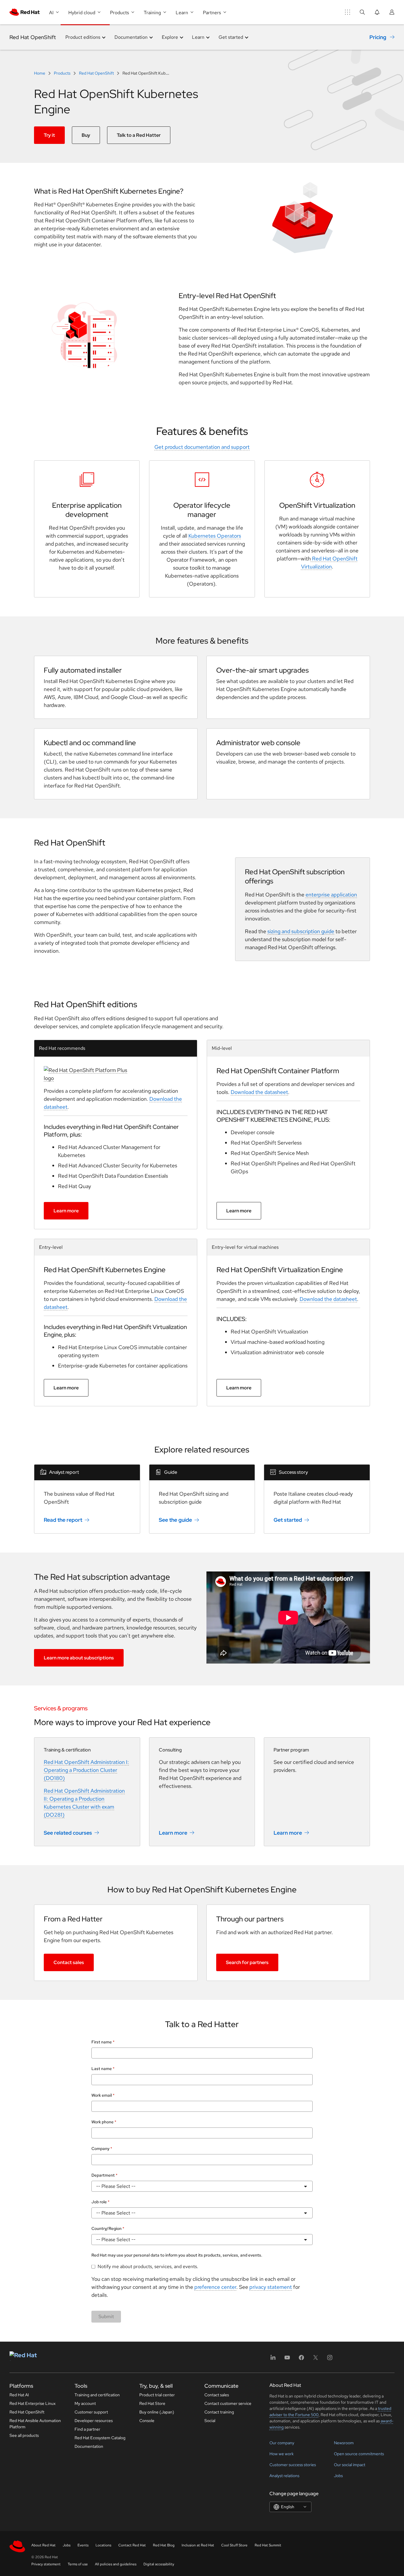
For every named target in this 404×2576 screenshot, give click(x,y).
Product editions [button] (83, 37)
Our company (282, 2443)
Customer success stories (293, 2465)
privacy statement (271, 2287)
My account (85, 2403)
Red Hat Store (152, 2403)
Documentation (89, 2446)
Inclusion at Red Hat (198, 2545)
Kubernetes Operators (215, 536)
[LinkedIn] (273, 2359)
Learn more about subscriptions (79, 1658)
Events (83, 2545)
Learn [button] (198, 37)
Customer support (91, 2412)
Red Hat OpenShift (33, 37)
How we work (282, 2454)
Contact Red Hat (132, 2545)
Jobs (338, 2476)
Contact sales (69, 1962)
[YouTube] (287, 2359)
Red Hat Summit (268, 2545)
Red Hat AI (19, 2395)
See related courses (68, 1832)
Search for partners (247, 1962)
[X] (316, 2359)
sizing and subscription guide (301, 931)
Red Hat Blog (164, 2545)
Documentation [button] (131, 37)
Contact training (219, 2412)
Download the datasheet (259, 1092)
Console (147, 2421)
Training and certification (97, 2395)
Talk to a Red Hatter (139, 135)
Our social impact (350, 2465)
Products (62, 73)
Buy (86, 135)
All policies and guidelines (116, 2564)
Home (40, 73)
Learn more (66, 1211)
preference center (215, 2287)
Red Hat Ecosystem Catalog (100, 2438)
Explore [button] (170, 37)
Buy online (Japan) (157, 2412)
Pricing (378, 37)
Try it (49, 135)
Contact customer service (228, 2403)
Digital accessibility (159, 2564)
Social (210, 2421)
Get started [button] (231, 37)
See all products (24, 2435)
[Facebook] (301, 2359)
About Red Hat (43, 2545)
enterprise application (331, 895)
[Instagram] (330, 2359)
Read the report (63, 1520)
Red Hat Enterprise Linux (33, 2403)
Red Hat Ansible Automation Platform (35, 2424)
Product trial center (157, 2395)
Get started (288, 1520)
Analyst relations (284, 2476)
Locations (103, 2545)
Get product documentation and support (202, 447)
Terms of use (78, 2564)
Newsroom (344, 2443)
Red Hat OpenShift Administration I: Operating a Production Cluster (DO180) (86, 1770)
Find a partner (87, 2429)
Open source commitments (359, 2454)
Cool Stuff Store (234, 2545)
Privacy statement (46, 2564)
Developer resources (94, 2421)
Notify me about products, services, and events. (148, 2266)
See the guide (175, 1520)
